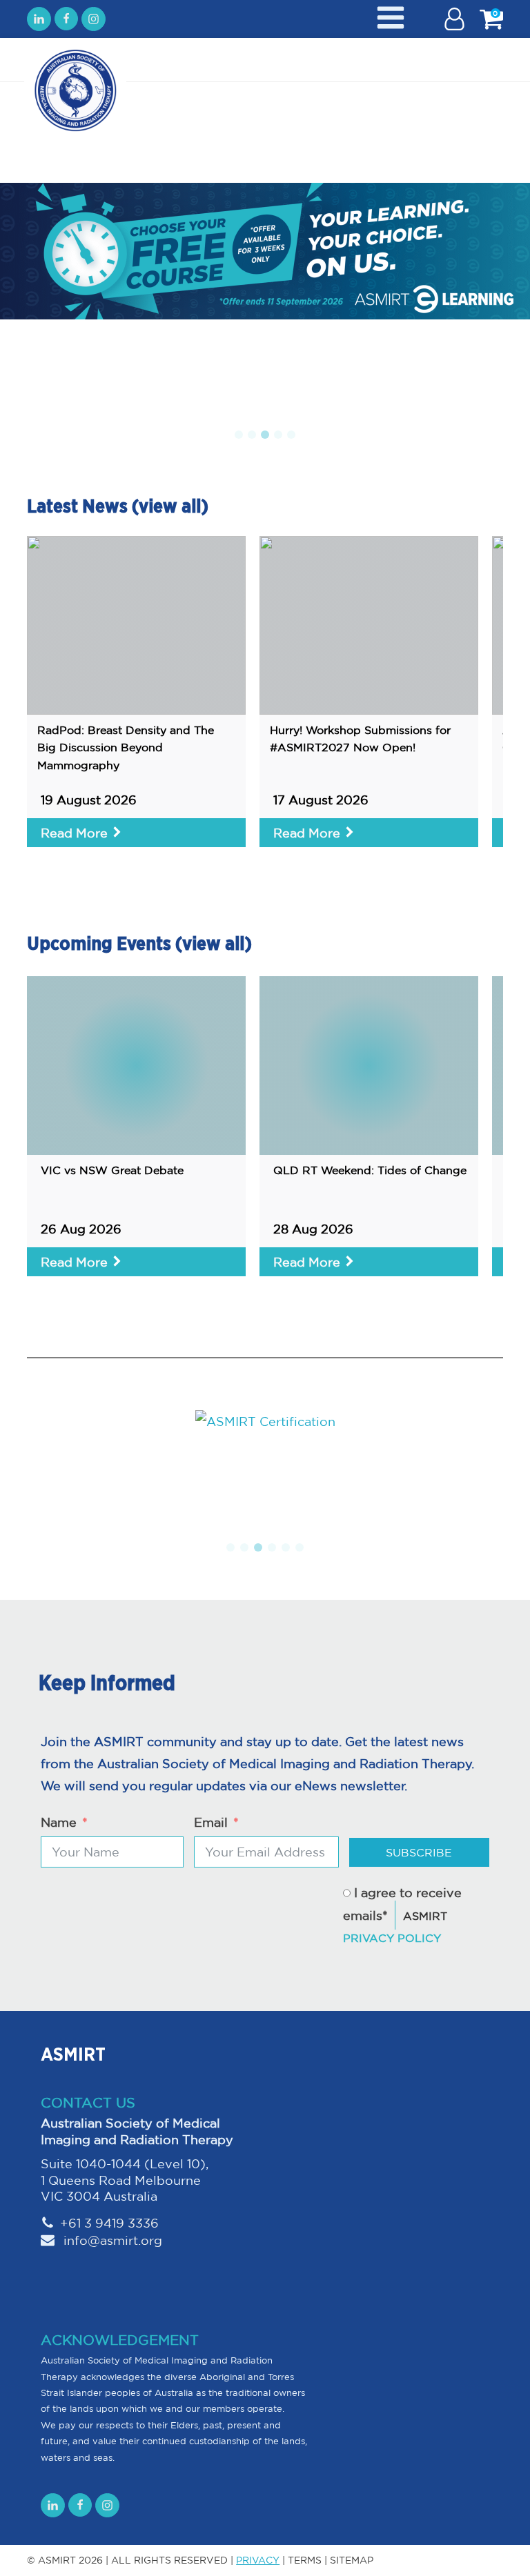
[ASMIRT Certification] (265, 1421)
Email (211, 1822)
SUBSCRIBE (419, 1852)
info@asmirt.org (111, 2240)
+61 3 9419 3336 (109, 2223)
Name (59, 1822)
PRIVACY (258, 2560)
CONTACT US (88, 2102)
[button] (239, 435)
